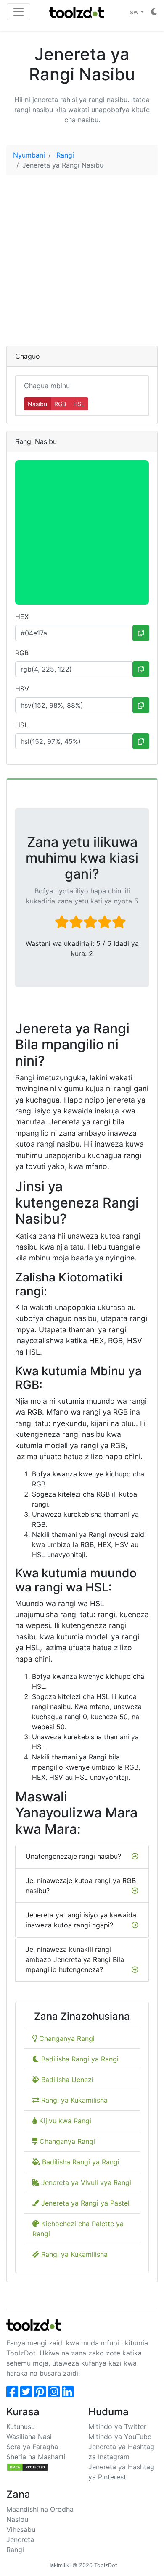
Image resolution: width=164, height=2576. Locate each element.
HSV (22, 689)
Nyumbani (29, 155)
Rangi (65, 155)
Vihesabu (21, 2529)
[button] (137, 12)
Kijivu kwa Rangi (64, 2121)
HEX (22, 617)
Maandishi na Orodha (40, 2509)
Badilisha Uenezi (66, 2080)
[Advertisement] (82, 264)
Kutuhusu (21, 2426)
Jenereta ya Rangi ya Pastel (84, 2203)
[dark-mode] (154, 12)
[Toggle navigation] (19, 12)
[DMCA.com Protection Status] (27, 2467)
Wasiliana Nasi (29, 2437)
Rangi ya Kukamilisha (73, 2100)
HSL (79, 404)
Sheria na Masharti (36, 2457)
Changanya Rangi (66, 2038)
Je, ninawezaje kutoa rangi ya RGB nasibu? (81, 1885)
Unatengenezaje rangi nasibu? (73, 1856)
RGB (60, 404)
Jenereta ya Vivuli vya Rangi (85, 2182)
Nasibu (37, 404)
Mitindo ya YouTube (120, 2437)
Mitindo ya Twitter (117, 2426)
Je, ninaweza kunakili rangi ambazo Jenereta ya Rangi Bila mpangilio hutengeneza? (75, 1959)
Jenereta (20, 2539)
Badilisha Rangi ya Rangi (79, 2059)
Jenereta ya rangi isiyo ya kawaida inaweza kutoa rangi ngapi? (81, 1920)
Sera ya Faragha (32, 2447)
